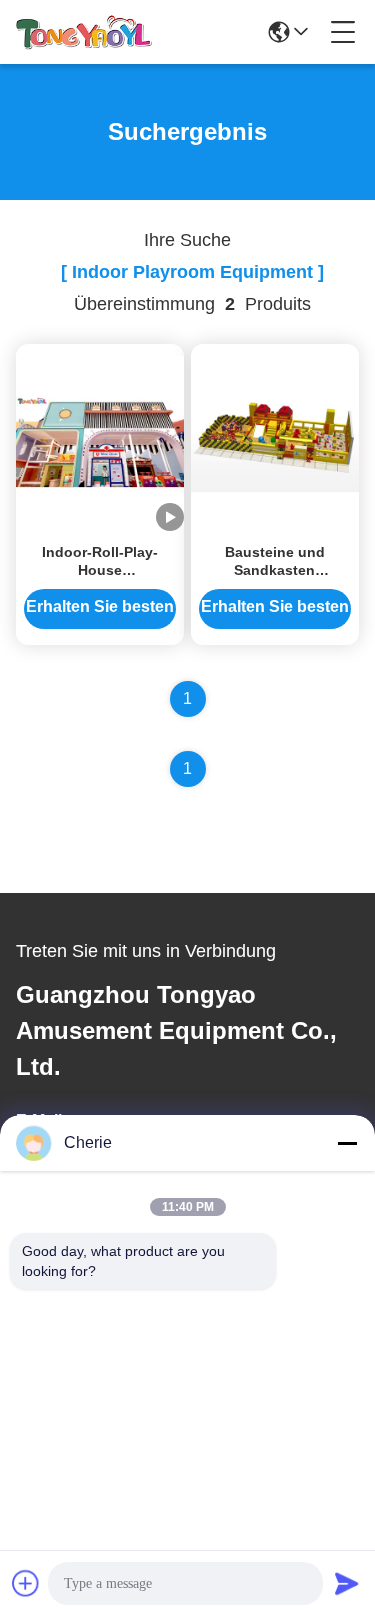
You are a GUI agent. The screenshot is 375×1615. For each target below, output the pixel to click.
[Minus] (347, 1143)
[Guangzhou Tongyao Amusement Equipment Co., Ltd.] (84, 32)
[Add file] (26, 1583)
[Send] (347, 1583)
